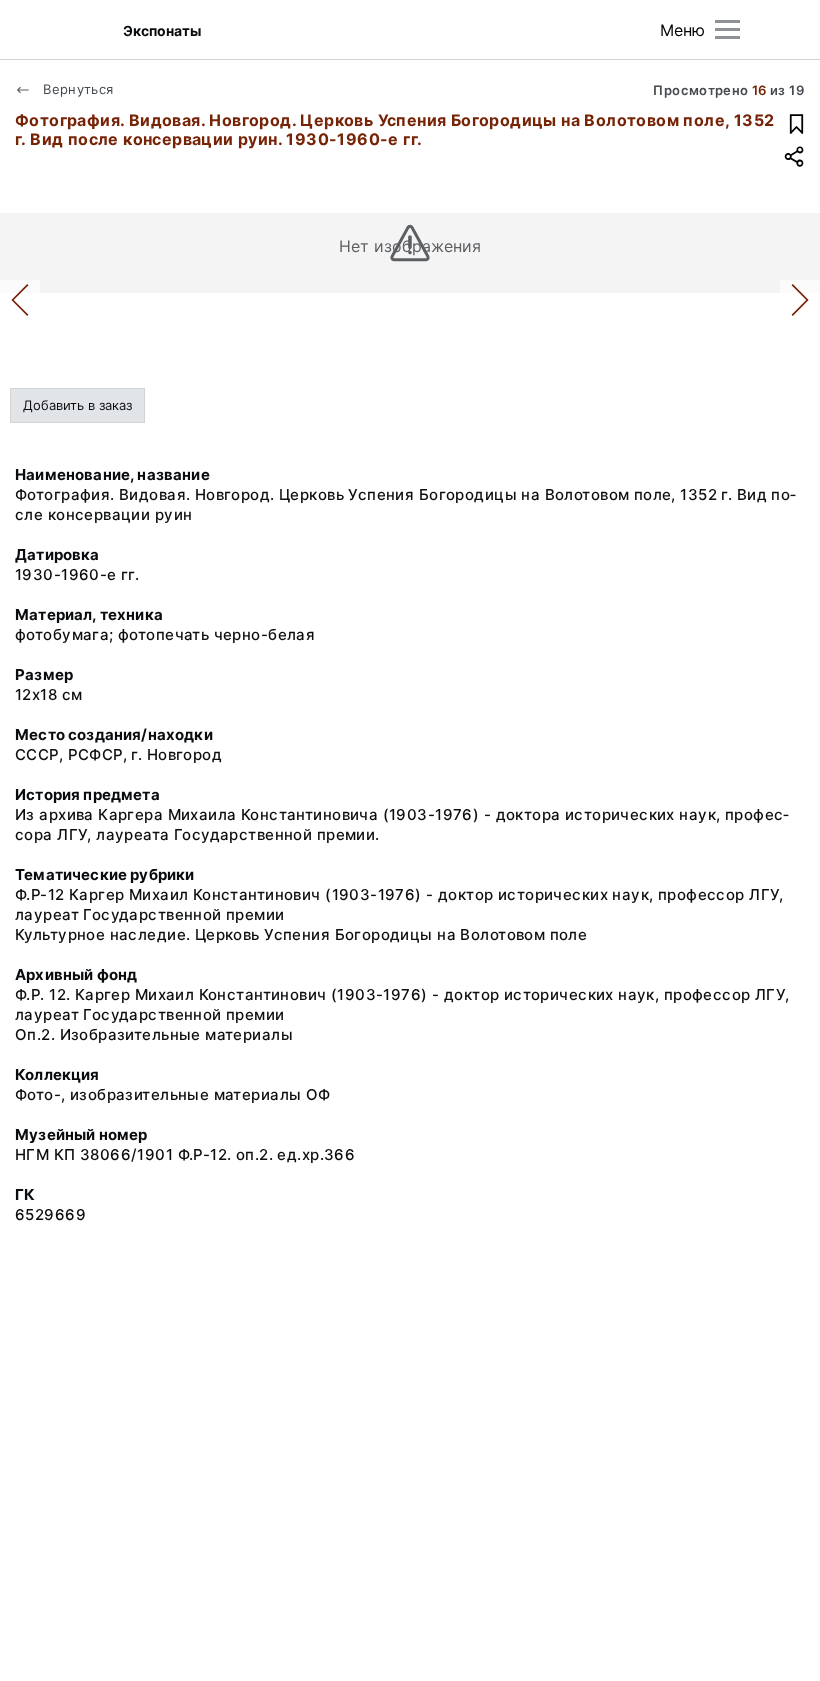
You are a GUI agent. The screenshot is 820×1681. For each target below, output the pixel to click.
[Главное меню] (727, 29)
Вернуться (76, 89)
